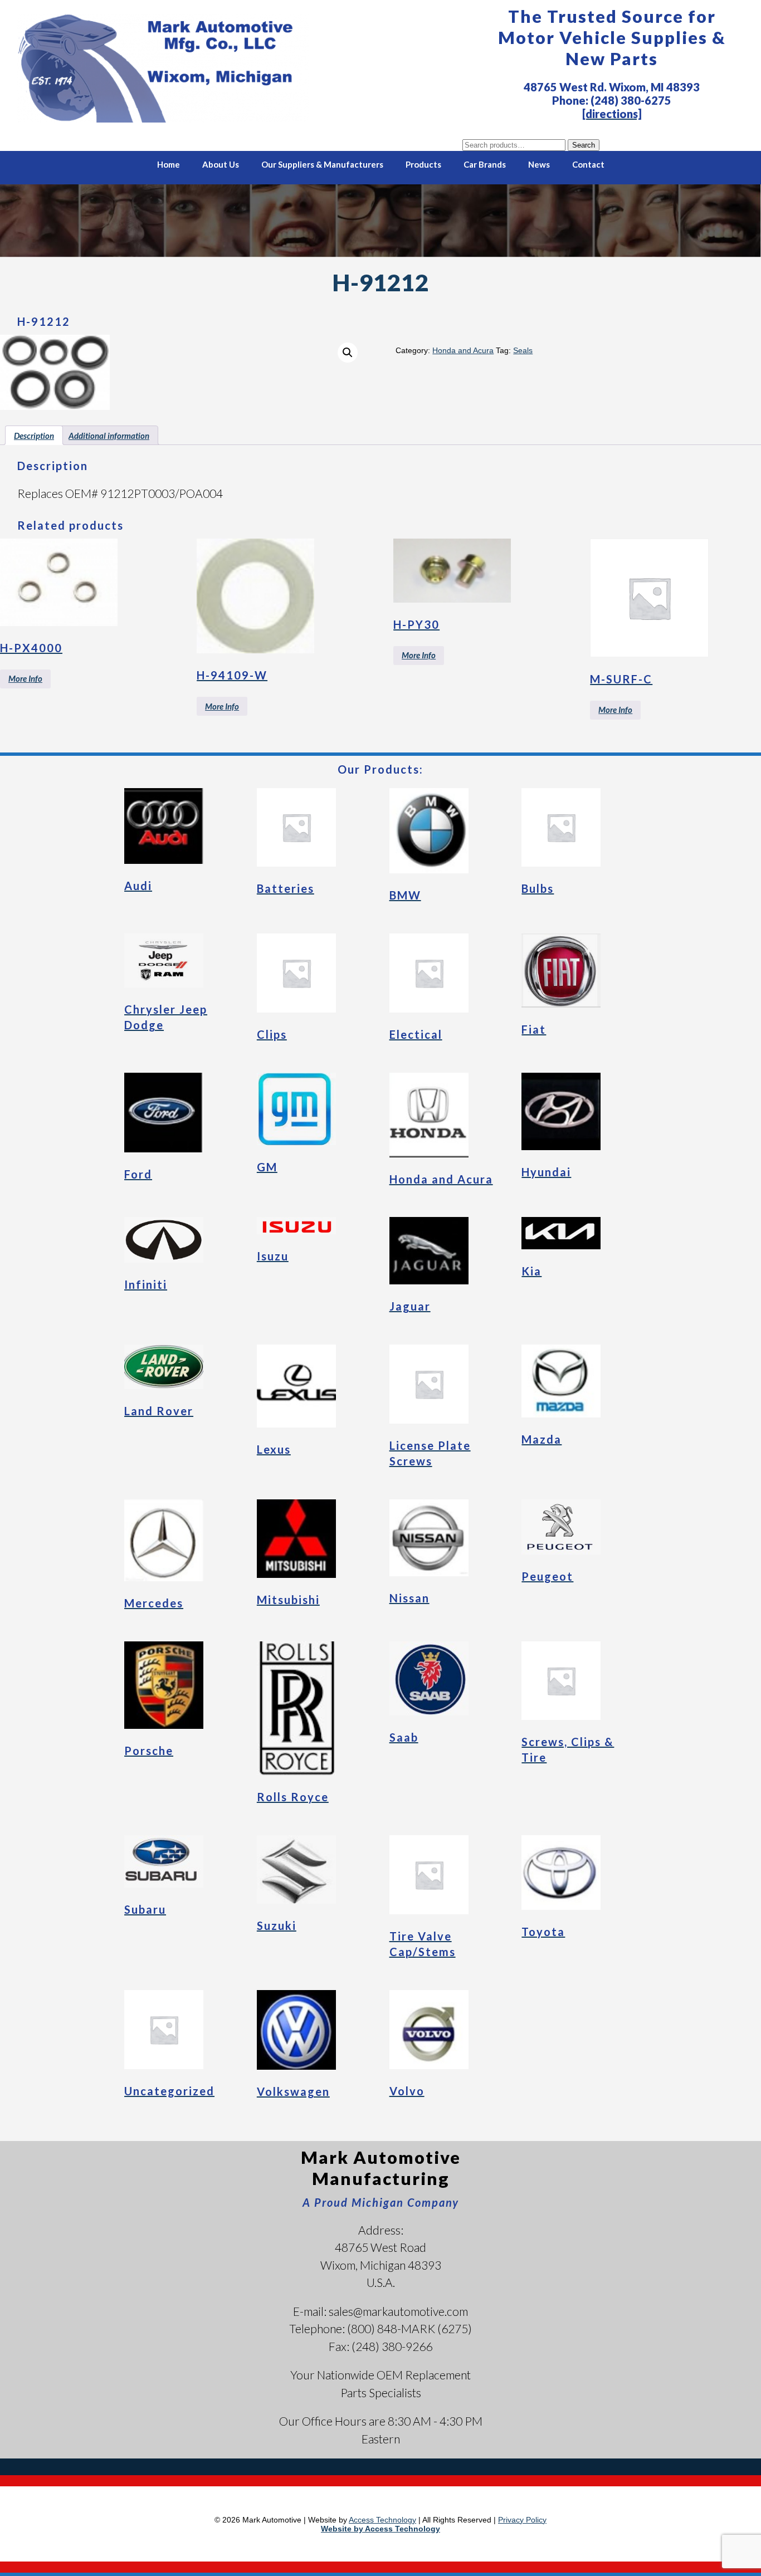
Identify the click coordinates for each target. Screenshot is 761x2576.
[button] (348, 353)
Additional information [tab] (109, 436)
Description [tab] (34, 436)
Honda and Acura (463, 350)
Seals (523, 350)
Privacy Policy (522, 2520)
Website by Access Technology (380, 2529)
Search (584, 145)
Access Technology (382, 2520)
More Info (25, 678)
